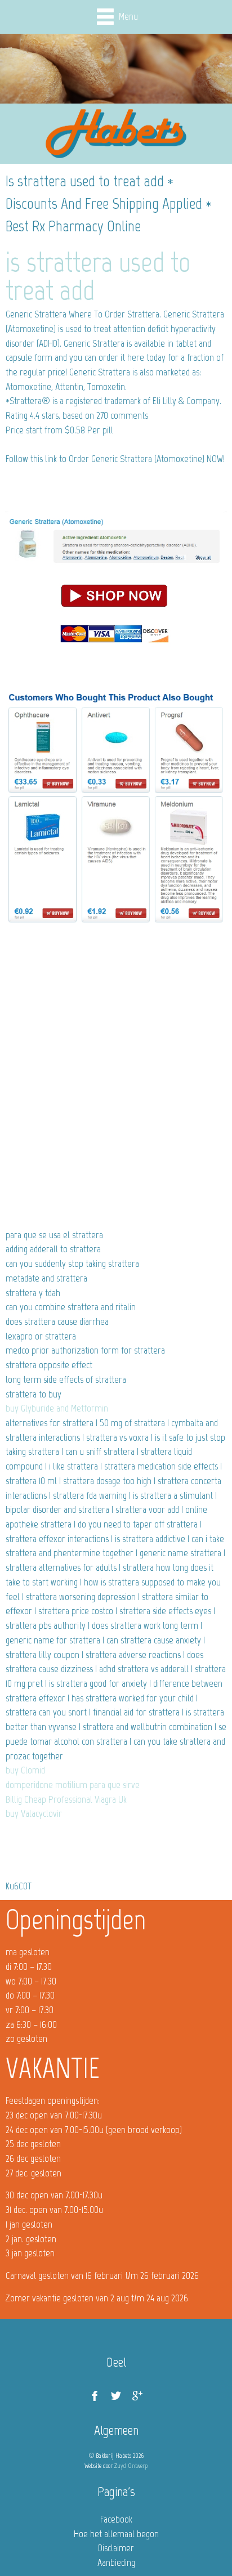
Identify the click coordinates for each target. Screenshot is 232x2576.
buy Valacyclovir (34, 1813)
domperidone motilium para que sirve (73, 1785)
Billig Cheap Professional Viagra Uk (66, 1799)
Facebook (116, 2519)
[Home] (116, 134)
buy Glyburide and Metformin (57, 1408)
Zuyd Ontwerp (131, 2466)
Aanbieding (116, 2562)
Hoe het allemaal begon (116, 2534)
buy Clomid (25, 1770)
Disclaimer (116, 2548)
